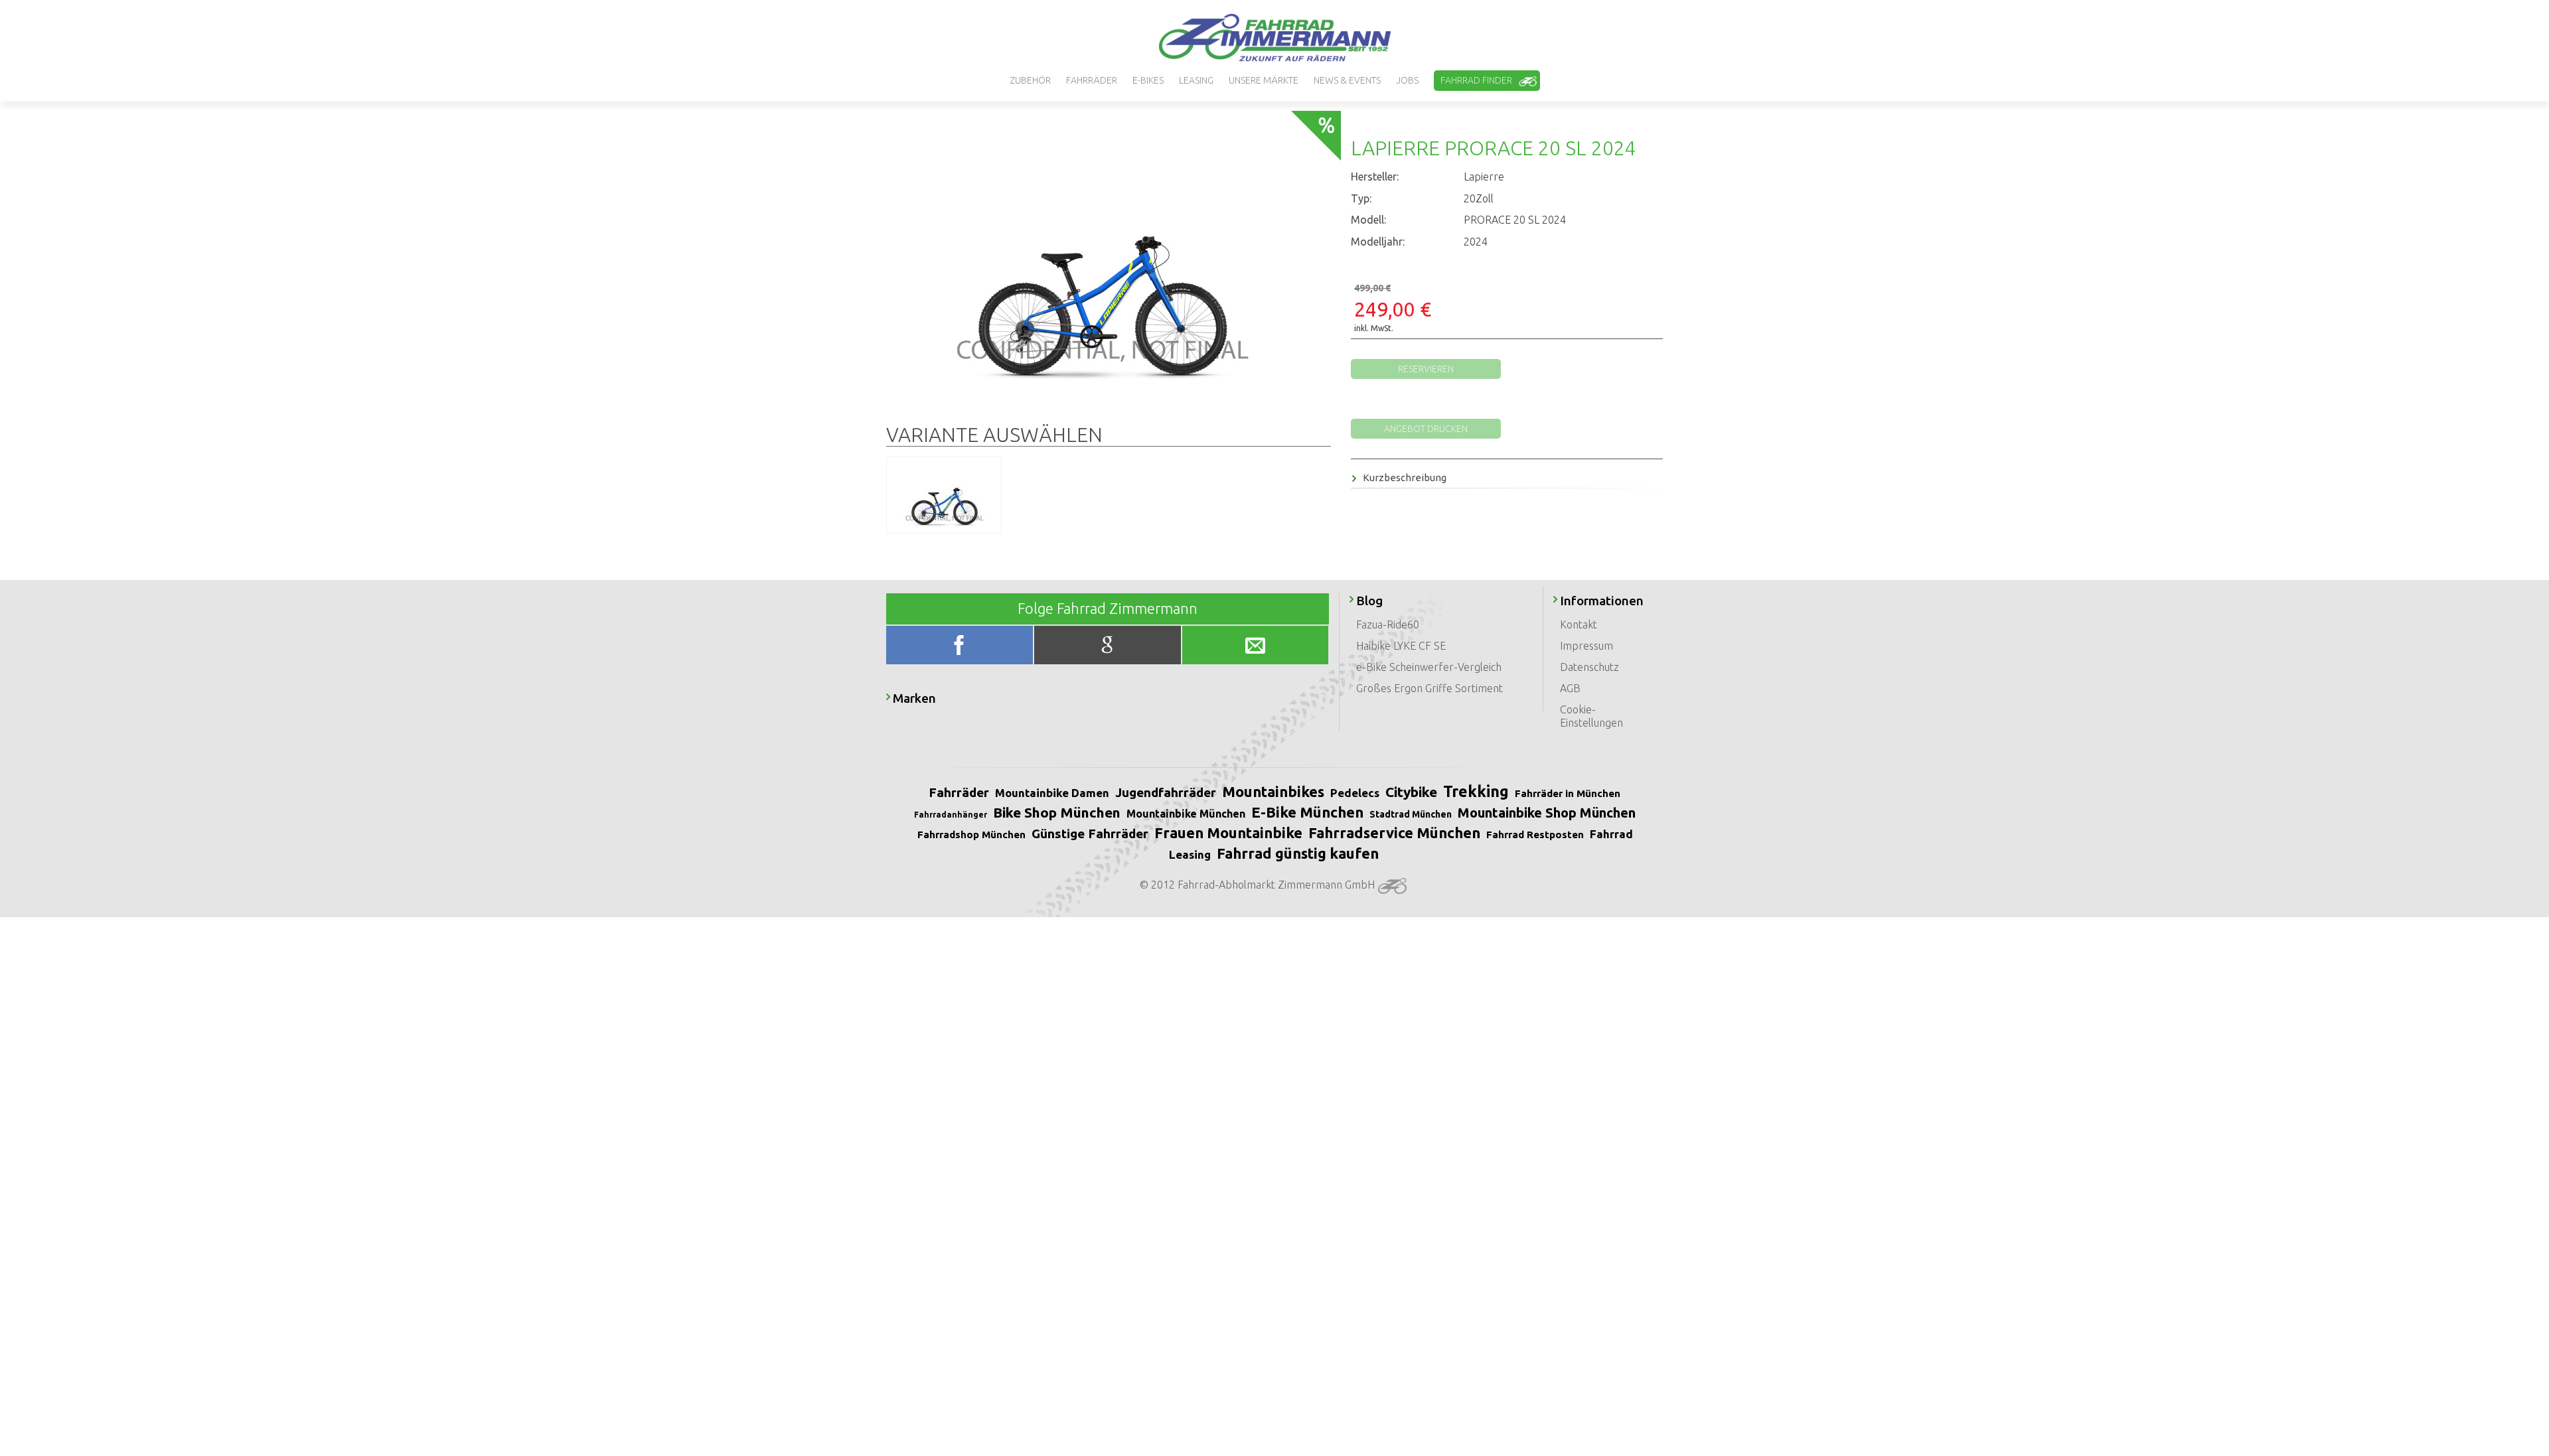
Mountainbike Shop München (1547, 813)
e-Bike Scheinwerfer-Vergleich (1429, 667)
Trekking (1476, 791)
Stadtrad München (1411, 814)
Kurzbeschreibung (1405, 477)
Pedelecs (1355, 793)
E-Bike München (1307, 812)
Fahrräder (959, 792)
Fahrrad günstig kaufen (1298, 853)
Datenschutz (1589, 667)
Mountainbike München (1186, 814)
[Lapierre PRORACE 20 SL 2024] (1103, 266)
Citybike (1411, 792)
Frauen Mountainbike (1228, 833)
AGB (1570, 688)
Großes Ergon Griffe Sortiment (1429, 688)
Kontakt (1579, 624)
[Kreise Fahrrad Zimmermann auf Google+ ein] (1108, 648)
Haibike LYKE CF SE (1401, 646)
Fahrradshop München (971, 835)
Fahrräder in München (1568, 793)
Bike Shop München (1057, 812)
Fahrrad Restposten (1535, 835)
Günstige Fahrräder (1090, 834)
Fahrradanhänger (951, 815)
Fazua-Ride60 (1388, 624)
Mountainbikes (1273, 791)
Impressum (1586, 646)
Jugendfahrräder (1166, 792)
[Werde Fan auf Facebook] (961, 648)
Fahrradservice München (1394, 833)
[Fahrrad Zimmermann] (1274, 38)
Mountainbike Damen (1052, 793)
